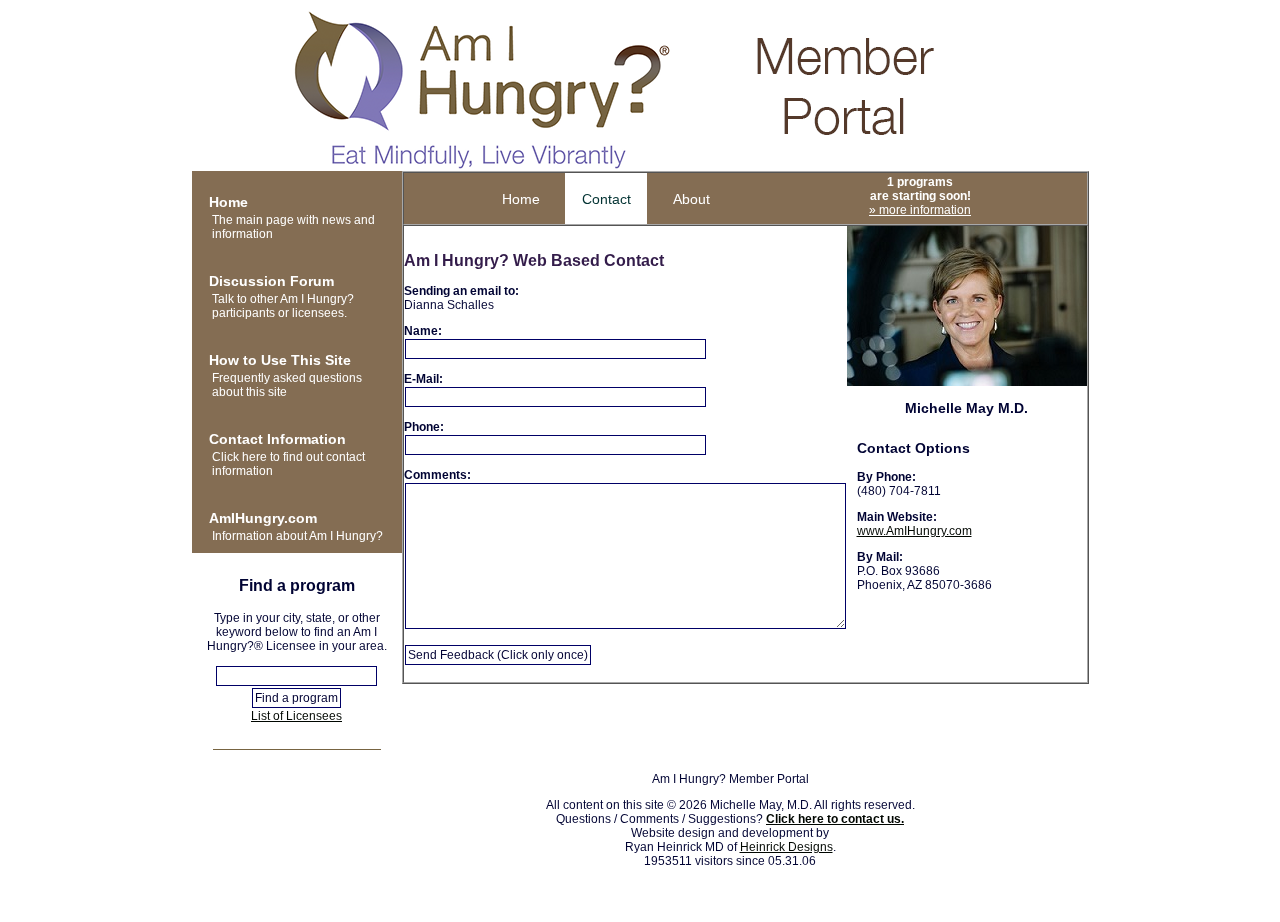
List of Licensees (296, 716)
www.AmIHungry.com (914, 531)
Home (228, 202)
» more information (920, 210)
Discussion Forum (271, 281)
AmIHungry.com (263, 518)
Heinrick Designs (786, 847)
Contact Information (277, 439)
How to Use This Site (280, 360)
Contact (606, 199)
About (691, 199)
